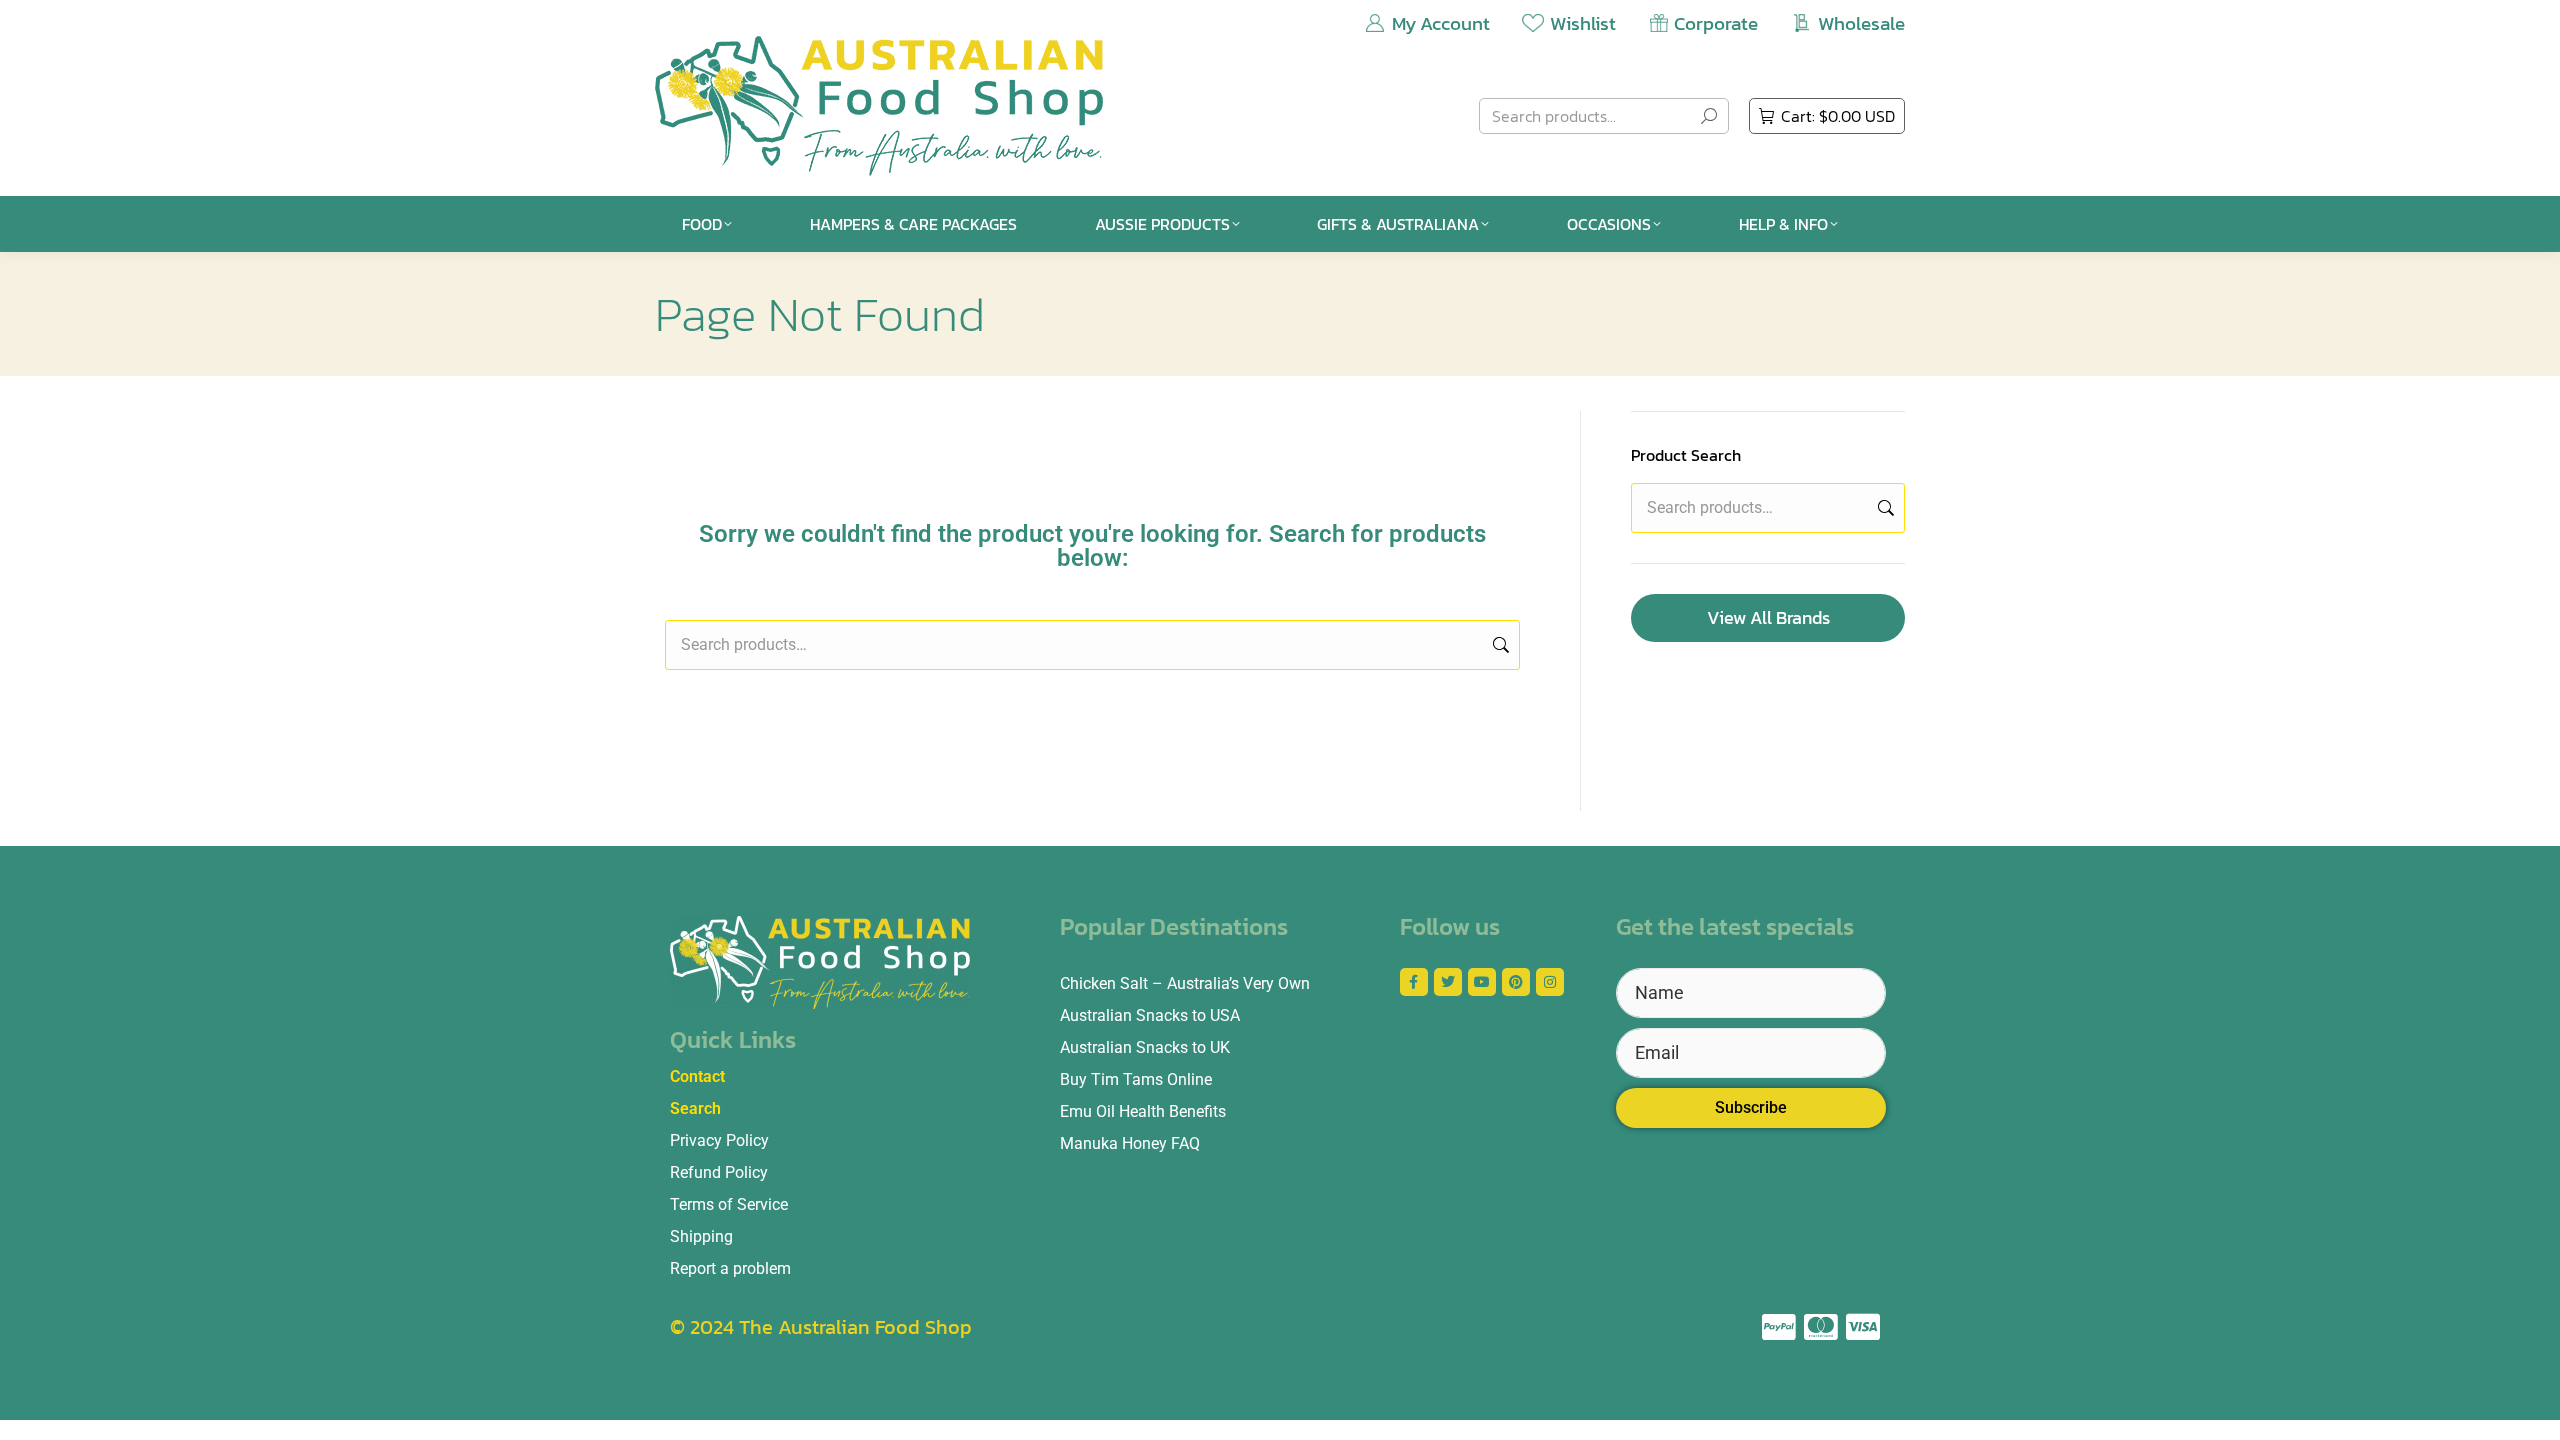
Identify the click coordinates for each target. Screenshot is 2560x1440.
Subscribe (1751, 1107)
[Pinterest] (1516, 982)
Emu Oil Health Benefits (1143, 1111)
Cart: (1838, 116)
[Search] (1709, 116)
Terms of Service (729, 1204)
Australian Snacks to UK (1145, 1047)
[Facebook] (1414, 982)
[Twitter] (1448, 982)
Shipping (701, 1236)
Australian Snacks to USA (1150, 1015)
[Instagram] (1550, 982)
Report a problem (730, 1268)
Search (1499, 645)
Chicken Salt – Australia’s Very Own (1185, 983)
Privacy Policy (719, 1140)
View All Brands (1768, 617)
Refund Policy (719, 1172)
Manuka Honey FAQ (1130, 1143)
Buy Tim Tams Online (1136, 1079)
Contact (697, 1076)
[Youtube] (1482, 982)
